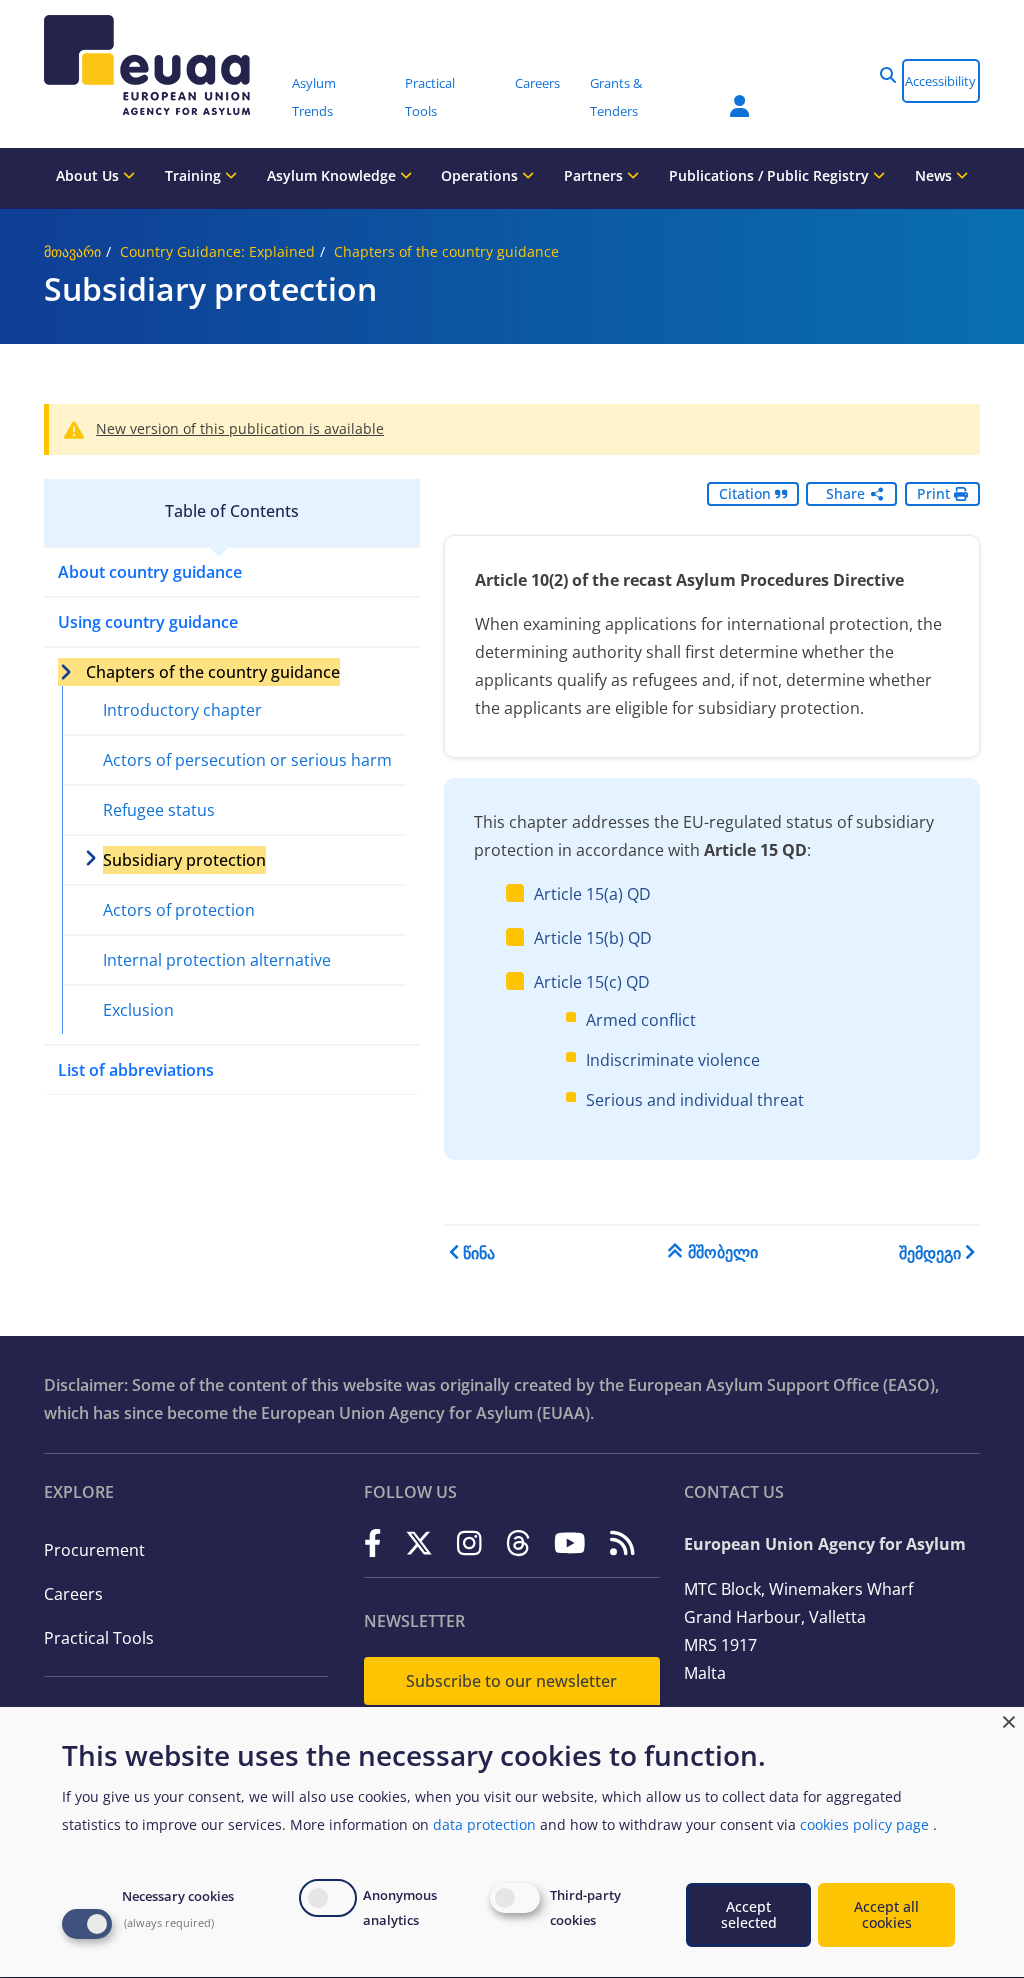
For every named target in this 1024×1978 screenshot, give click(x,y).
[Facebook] (373, 1542)
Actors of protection (179, 910)
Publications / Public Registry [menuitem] (771, 175)
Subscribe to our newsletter (511, 1681)
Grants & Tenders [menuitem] (616, 97)
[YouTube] (570, 1542)
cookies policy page (864, 1824)
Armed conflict (641, 1020)
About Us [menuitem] (89, 175)
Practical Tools (99, 1638)
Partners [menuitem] (595, 175)
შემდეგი (930, 1253)
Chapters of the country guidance (446, 251)
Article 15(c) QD (592, 982)
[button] (888, 75)
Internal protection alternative (217, 960)
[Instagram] (469, 1542)
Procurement (94, 1550)
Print (935, 493)
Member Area (725, 94)
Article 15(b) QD (593, 938)
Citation (747, 493)
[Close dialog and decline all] (1009, 1719)
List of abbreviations (136, 1070)
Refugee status (159, 810)
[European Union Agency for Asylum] (161, 65)
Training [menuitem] (195, 175)
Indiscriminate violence (673, 1060)
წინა (479, 1253)
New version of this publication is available (240, 428)
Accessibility (940, 81)
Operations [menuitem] (481, 175)
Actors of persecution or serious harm (247, 760)
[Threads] (518, 1542)
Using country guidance (148, 622)
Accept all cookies (886, 1914)
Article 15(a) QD (592, 894)
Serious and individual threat (695, 1100)
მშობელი (723, 1252)
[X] (419, 1542)
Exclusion (138, 1010)
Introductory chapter (182, 710)
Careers (73, 1594)
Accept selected (749, 1914)
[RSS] (622, 1542)
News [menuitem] (935, 175)
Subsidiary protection (184, 860)
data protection (484, 1824)
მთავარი (72, 251)
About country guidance (150, 572)
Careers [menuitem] (537, 83)
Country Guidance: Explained (217, 251)
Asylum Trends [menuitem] (314, 97)
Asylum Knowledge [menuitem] (333, 175)
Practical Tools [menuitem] (430, 97)
